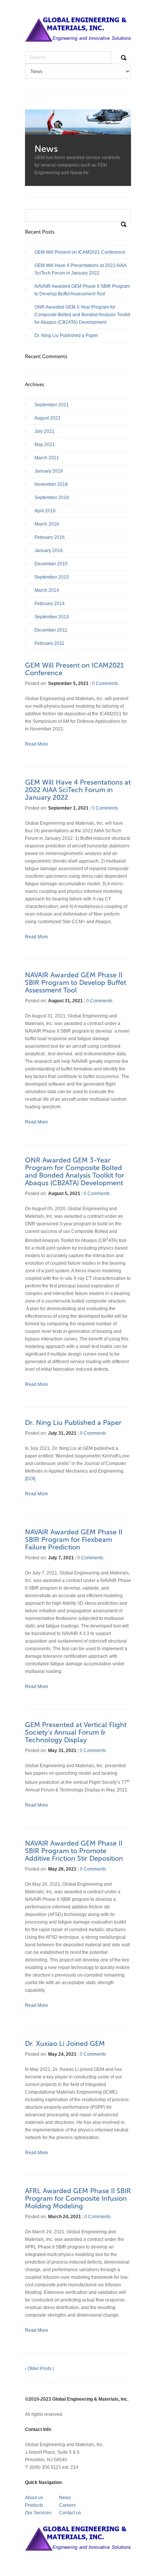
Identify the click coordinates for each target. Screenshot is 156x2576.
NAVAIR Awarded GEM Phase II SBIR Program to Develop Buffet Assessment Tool (82, 290)
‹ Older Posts (38, 2368)
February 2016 (50, 537)
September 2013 (52, 617)
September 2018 (52, 498)
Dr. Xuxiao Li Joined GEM (65, 2044)
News (65, 2498)
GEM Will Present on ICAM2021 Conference (80, 252)
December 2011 (51, 630)
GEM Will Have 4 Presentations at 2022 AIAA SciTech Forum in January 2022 (80, 269)
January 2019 (49, 471)
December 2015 (51, 564)
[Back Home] (78, 34)
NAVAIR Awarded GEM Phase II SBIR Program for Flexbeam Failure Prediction (74, 1540)
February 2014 (50, 604)
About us (34, 2498)
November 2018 (51, 484)
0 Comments (105, 683)
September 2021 (52, 405)
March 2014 (47, 590)
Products (34, 2505)
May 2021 (45, 445)
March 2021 (47, 458)
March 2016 (47, 524)
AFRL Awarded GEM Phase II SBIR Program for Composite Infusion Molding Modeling (78, 2198)
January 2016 (49, 551)
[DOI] (30, 1479)
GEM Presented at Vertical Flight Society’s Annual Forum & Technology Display (76, 1732)
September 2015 (52, 577)
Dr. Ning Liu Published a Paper (66, 335)
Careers (67, 2505)
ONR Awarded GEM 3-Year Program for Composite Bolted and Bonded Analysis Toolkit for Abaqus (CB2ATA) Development (82, 315)
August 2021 (48, 418)
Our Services (38, 2513)
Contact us (70, 2513)
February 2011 (49, 643)
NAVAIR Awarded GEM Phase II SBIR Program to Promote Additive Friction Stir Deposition (74, 1851)
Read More (37, 744)
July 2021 (44, 431)
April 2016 (45, 511)
